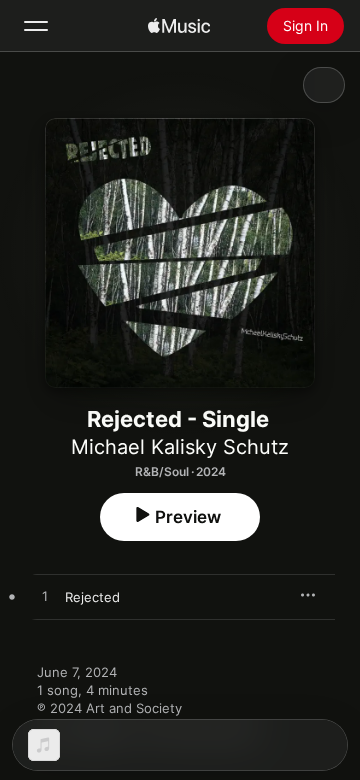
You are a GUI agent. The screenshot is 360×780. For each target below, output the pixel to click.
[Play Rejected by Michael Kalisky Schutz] (45, 597)
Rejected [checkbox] (92, 597)
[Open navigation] (36, 26)
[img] (179, 26)
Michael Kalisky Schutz (180, 447)
